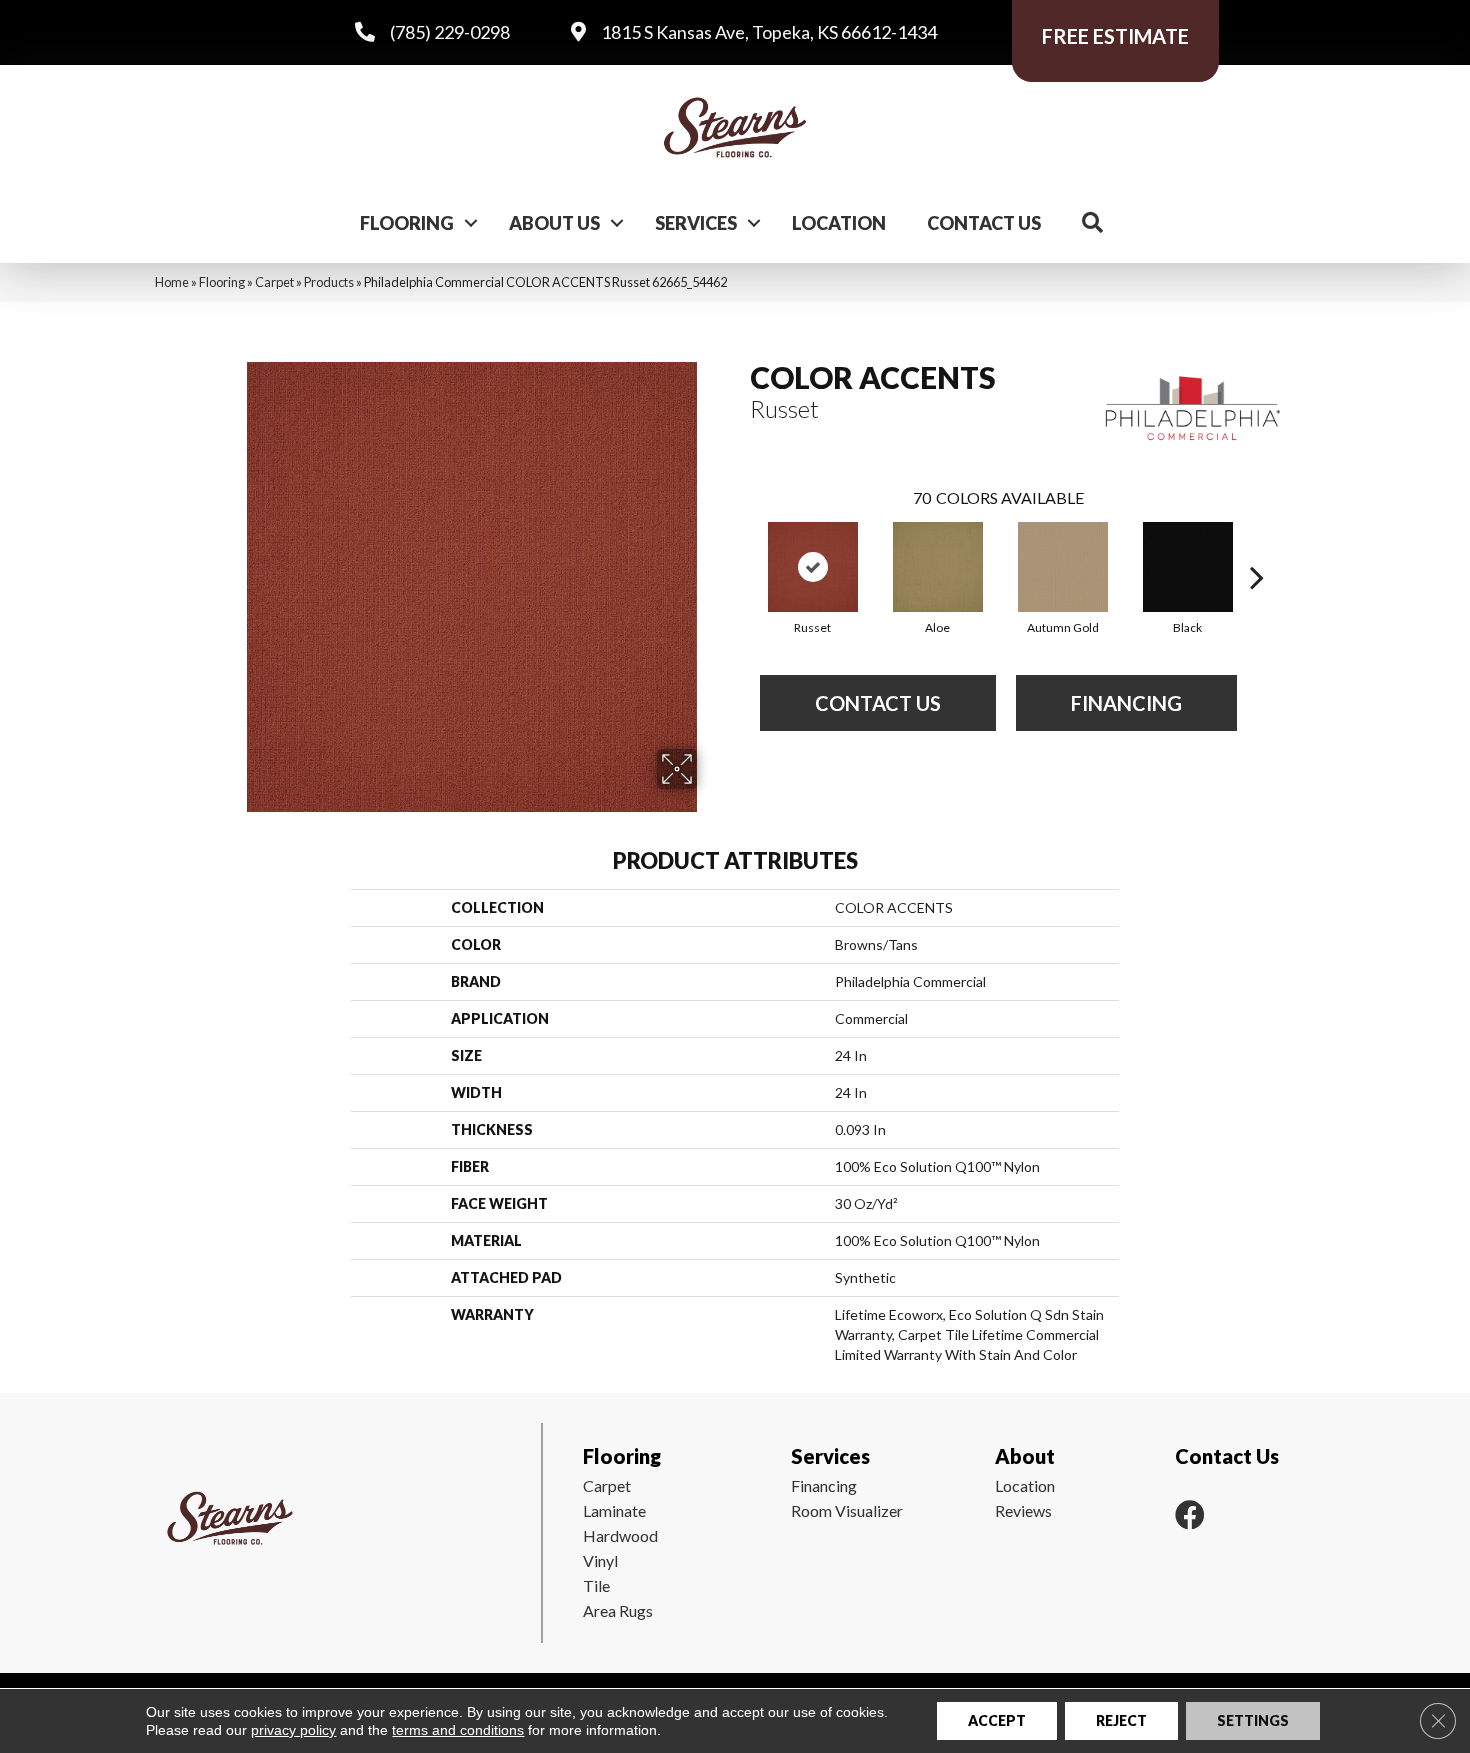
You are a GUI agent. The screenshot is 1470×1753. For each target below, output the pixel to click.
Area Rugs (618, 1610)
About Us (554, 223)
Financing (824, 1485)
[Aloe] (938, 567)
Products (329, 282)
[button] (471, 223)
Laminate (614, 1510)
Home (172, 282)
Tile (596, 1585)
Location (839, 223)
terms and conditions (458, 1730)
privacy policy (293, 1730)
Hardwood (620, 1535)
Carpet (274, 282)
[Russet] (813, 567)
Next (1257, 547)
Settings (1253, 1720)
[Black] (1188, 567)
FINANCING (1126, 703)
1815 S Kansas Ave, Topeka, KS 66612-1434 (769, 32)
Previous (740, 547)
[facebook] (1190, 1514)
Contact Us (984, 223)
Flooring (407, 223)
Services (696, 223)
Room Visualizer (847, 1510)
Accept (997, 1720)
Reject (1121, 1720)
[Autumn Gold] (1063, 567)
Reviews (1023, 1510)
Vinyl (600, 1560)
